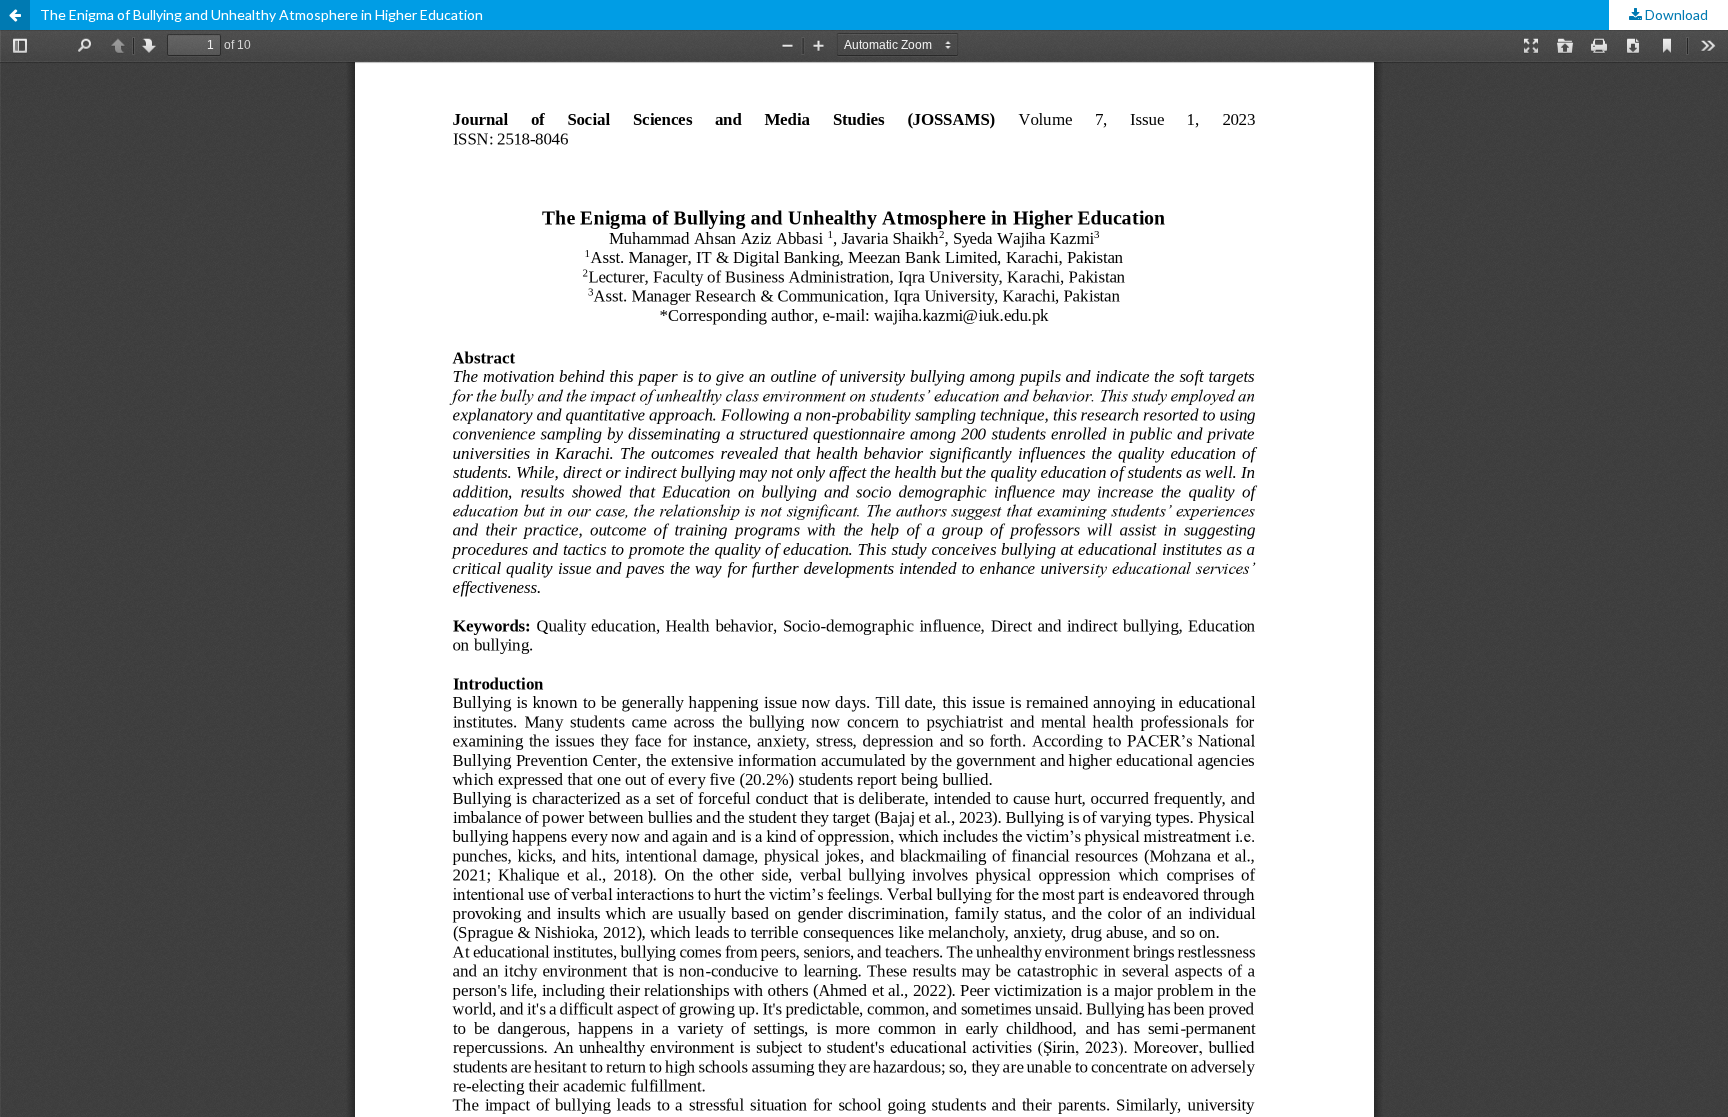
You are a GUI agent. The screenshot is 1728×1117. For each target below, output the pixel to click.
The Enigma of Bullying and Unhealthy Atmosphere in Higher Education (261, 14)
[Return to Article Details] (15, 15)
